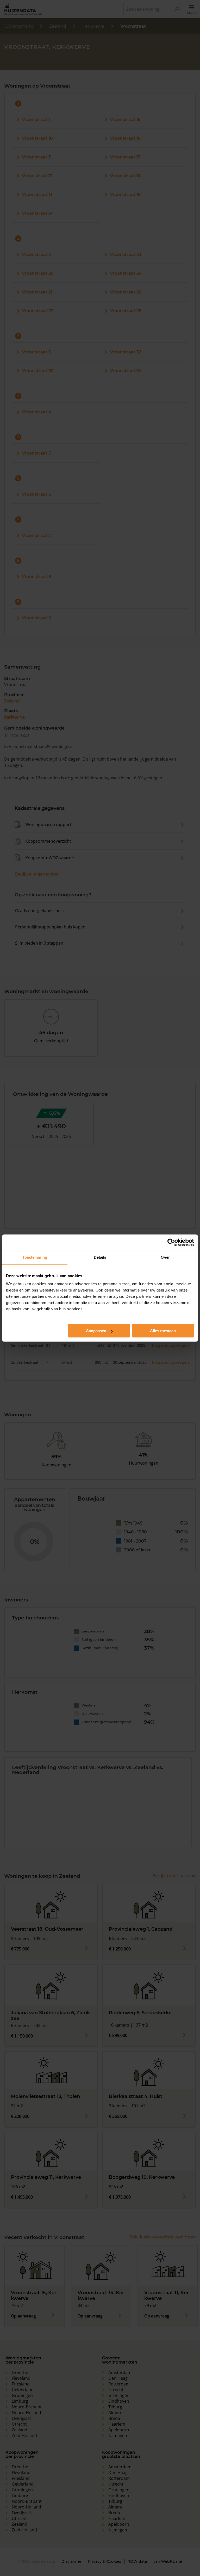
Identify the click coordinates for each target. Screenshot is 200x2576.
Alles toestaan (163, 1331)
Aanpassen (96, 1331)
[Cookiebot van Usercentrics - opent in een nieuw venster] (171, 1242)
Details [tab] (100, 1257)
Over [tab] (165, 1257)
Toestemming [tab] (35, 1257)
